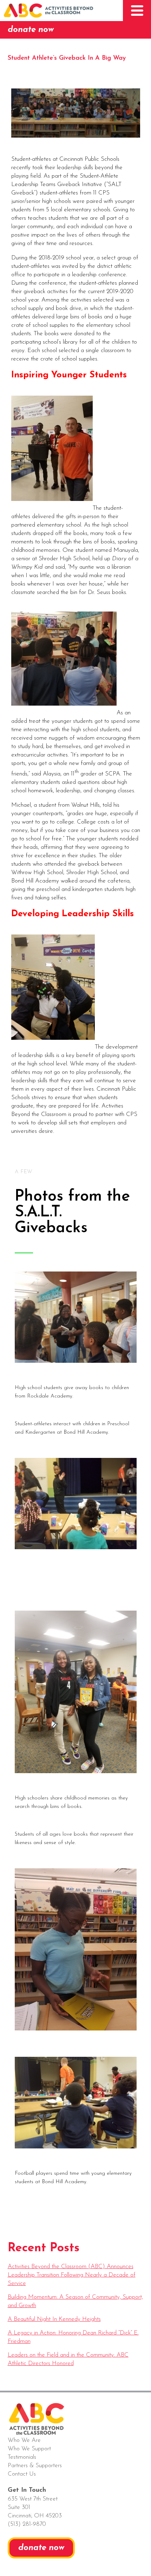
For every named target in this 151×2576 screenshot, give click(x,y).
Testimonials (22, 2457)
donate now (31, 30)
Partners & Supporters (35, 2466)
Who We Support (29, 2449)
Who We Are (24, 2440)
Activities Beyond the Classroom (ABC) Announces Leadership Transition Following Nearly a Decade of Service (72, 2275)
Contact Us (22, 2474)
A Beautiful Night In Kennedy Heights (54, 2319)
